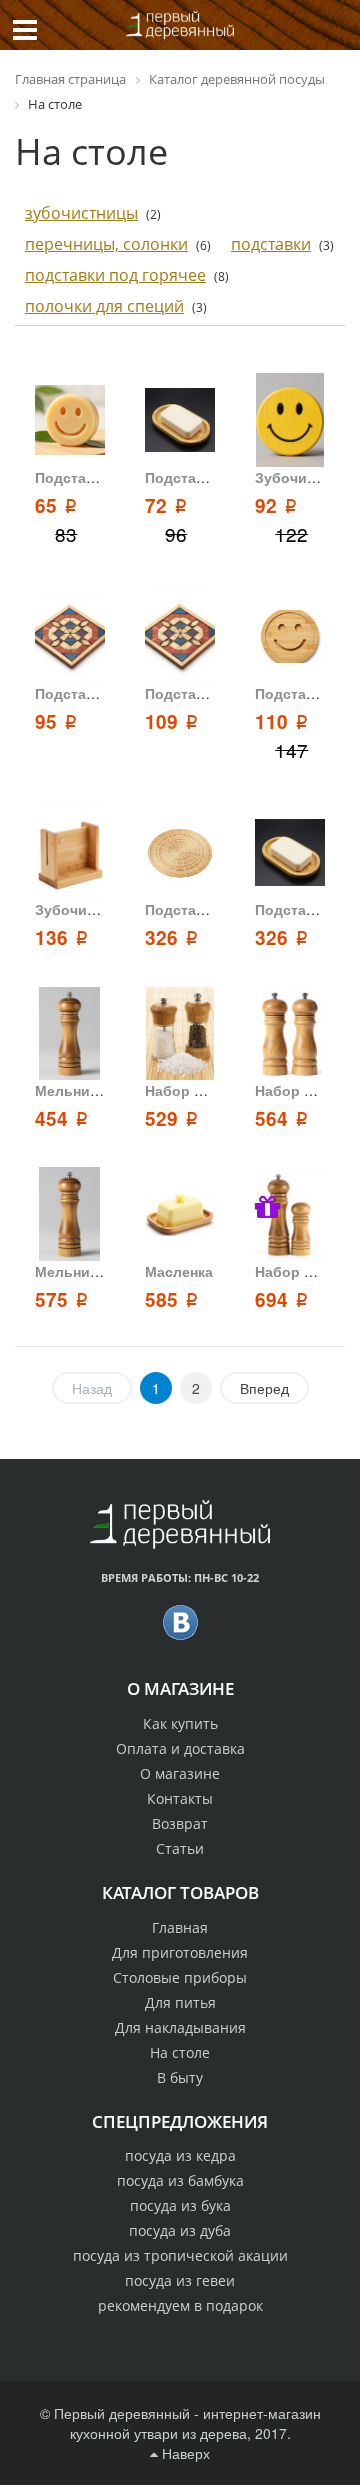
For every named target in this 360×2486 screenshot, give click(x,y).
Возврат (180, 1823)
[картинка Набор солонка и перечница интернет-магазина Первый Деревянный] (289, 1034)
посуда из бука (180, 2205)
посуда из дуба (180, 2230)
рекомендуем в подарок (180, 2305)
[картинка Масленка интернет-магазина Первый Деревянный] (179, 1214)
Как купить (180, 1723)
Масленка (179, 1271)
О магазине (180, 1773)
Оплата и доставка (180, 1748)
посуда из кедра (180, 2155)
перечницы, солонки (106, 244)
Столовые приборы (180, 1977)
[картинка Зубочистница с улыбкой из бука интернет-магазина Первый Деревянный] (289, 420)
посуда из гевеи (180, 2280)
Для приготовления (180, 1952)
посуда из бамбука (180, 2180)
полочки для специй (104, 306)
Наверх (184, 2453)
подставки (271, 244)
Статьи (180, 1848)
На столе (180, 2052)
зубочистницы (81, 213)
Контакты (180, 1798)
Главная (180, 1927)
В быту (180, 2077)
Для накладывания (180, 2027)
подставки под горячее (115, 275)
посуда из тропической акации (180, 2255)
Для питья (180, 2002)
